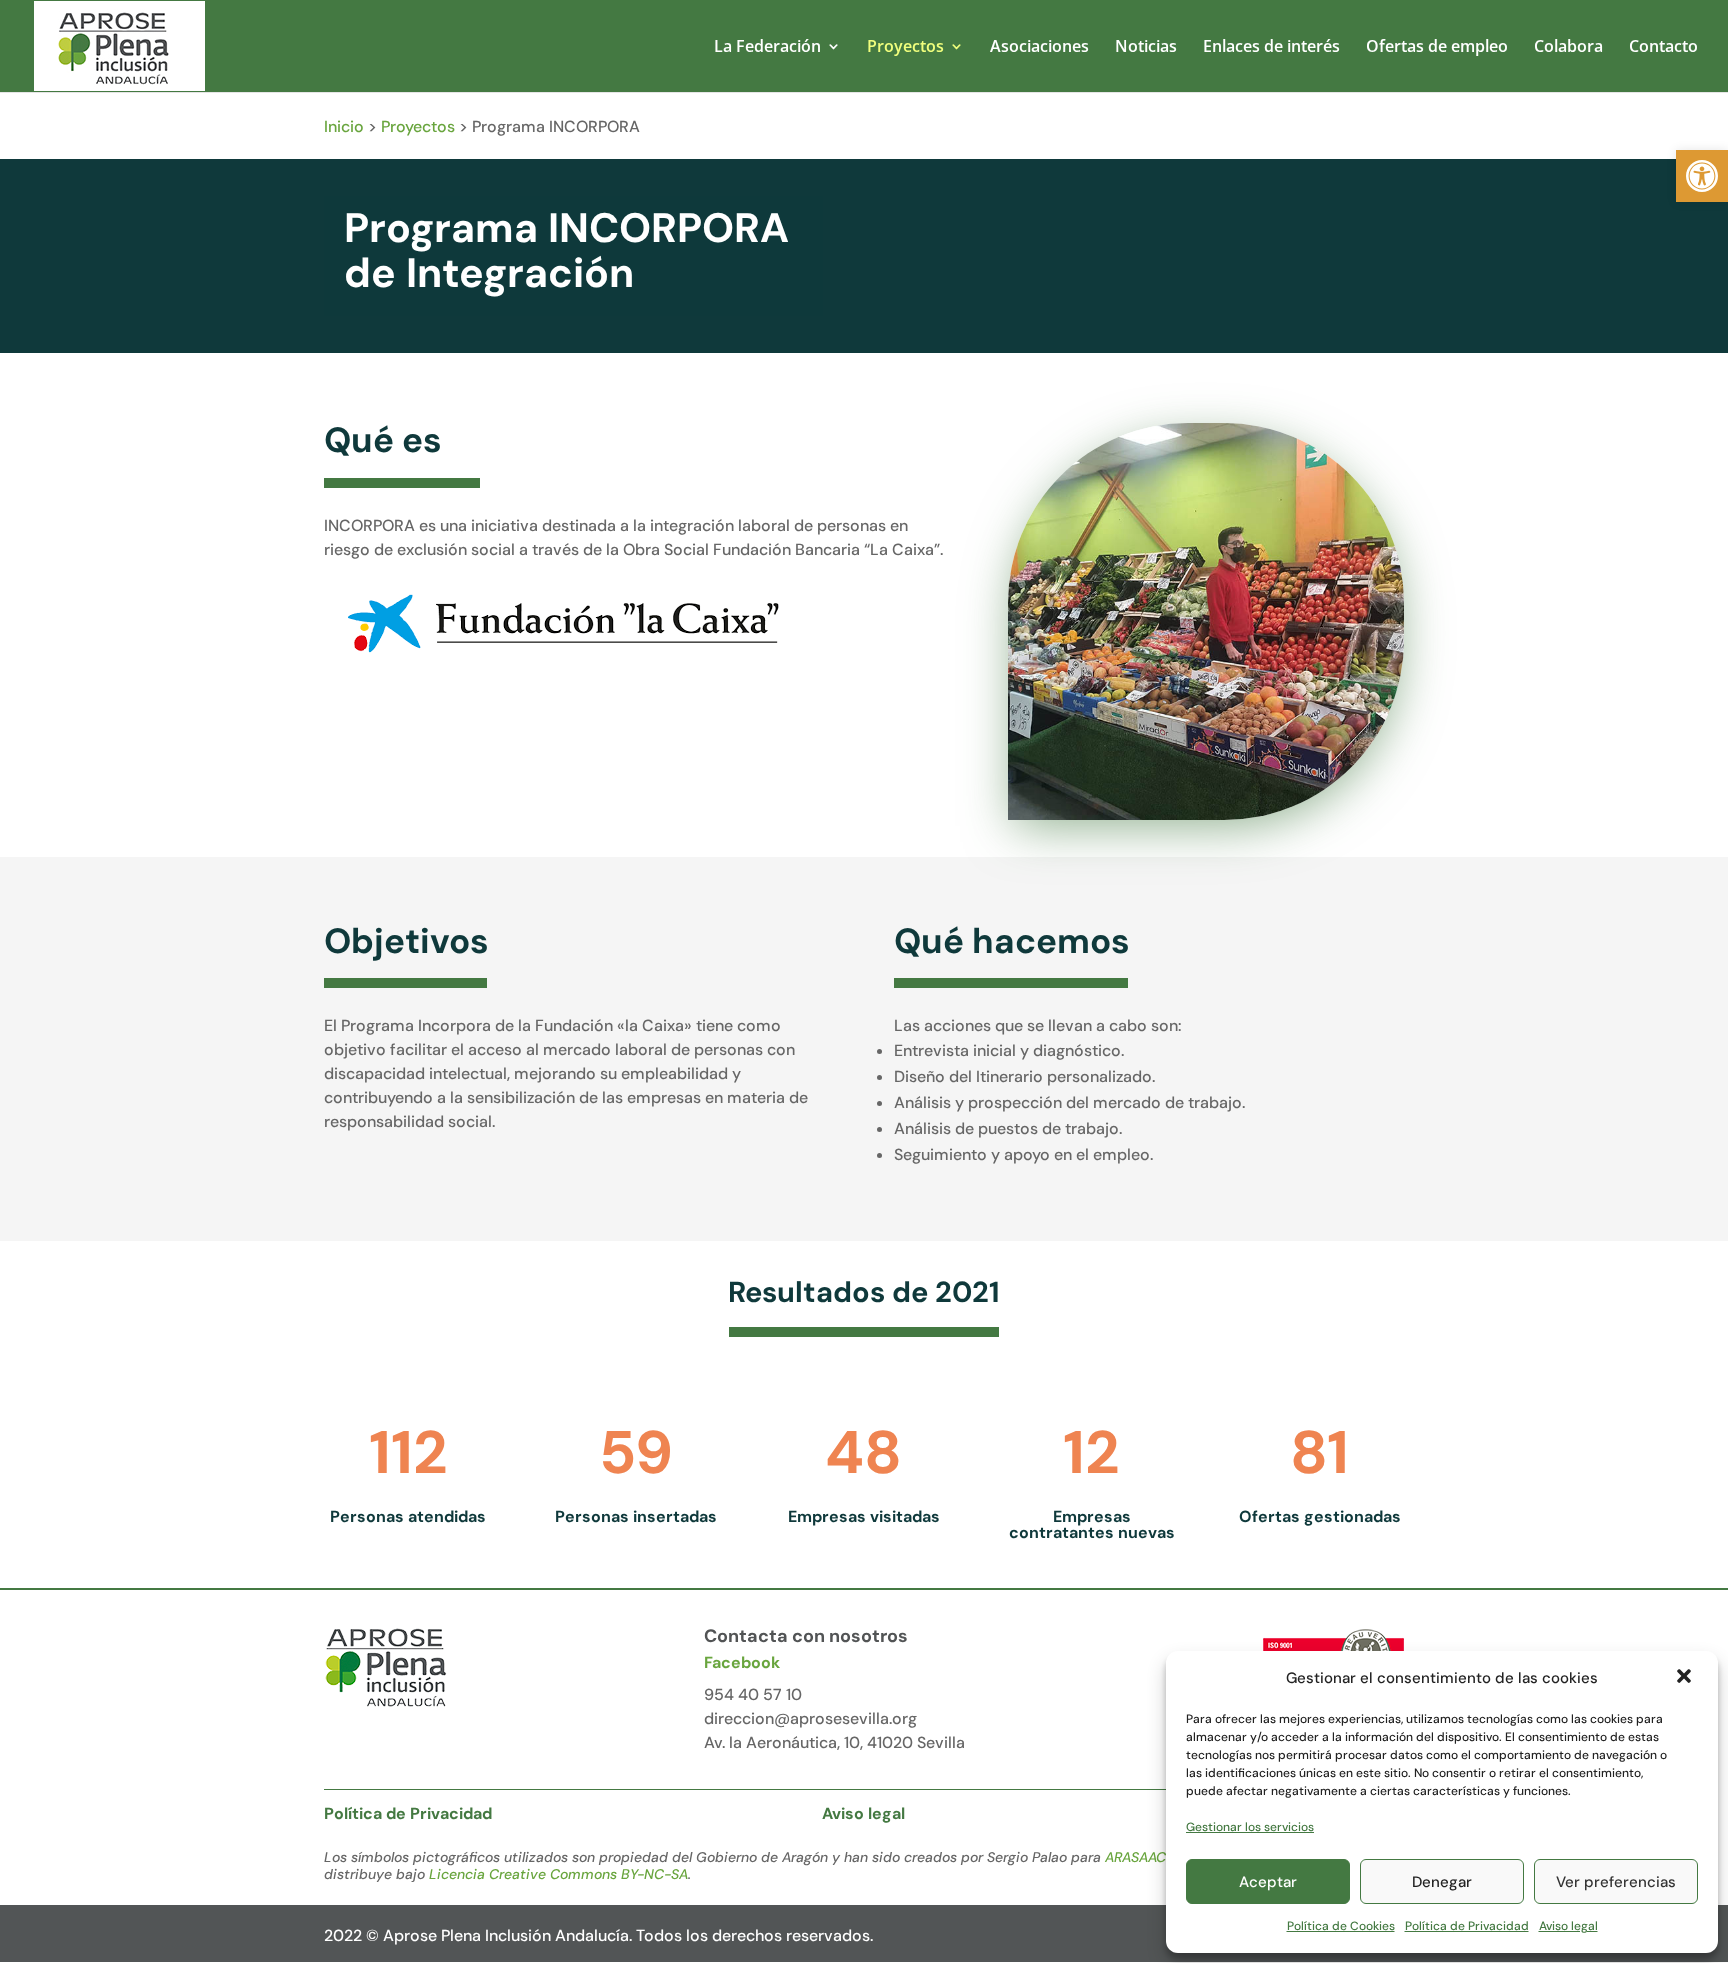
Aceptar (1268, 1882)
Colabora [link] (1568, 48)
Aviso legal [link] (1568, 1926)
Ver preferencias (1616, 1882)
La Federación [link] (767, 48)
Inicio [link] (344, 126)
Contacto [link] (1663, 48)
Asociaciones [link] (1039, 48)
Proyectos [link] (905, 48)
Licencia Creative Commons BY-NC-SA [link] (558, 1874)
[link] (1702, 176)
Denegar (1442, 1882)
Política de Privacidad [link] (1467, 1926)
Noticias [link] (1146, 48)
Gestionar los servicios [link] (1250, 1827)
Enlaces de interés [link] (1271, 48)
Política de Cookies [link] (1341, 1926)
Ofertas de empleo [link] (1437, 48)
